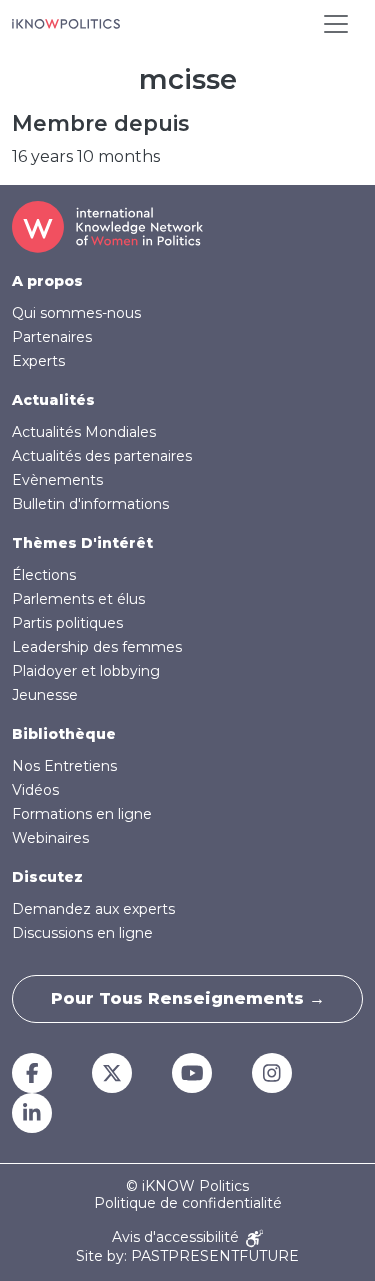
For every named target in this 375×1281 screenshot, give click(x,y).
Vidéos (35, 790)
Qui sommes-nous (76, 313)
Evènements (57, 480)
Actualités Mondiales (84, 432)
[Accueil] (66, 24)
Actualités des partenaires (102, 456)
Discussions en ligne (82, 933)
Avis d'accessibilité (177, 1237)
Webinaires (50, 838)
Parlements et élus (78, 599)
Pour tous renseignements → (188, 998)
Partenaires (52, 337)
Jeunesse (45, 695)
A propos (47, 281)
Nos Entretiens (64, 766)
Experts (38, 361)
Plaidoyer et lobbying (86, 671)
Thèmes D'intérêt (82, 543)
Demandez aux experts (93, 909)
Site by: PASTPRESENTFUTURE (187, 1256)
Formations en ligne (82, 814)
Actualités (53, 400)
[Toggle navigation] (336, 24)
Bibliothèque (64, 734)
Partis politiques (67, 623)
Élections (44, 575)
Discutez (47, 877)
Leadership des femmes (97, 647)
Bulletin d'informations (90, 504)
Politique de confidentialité (188, 1203)
